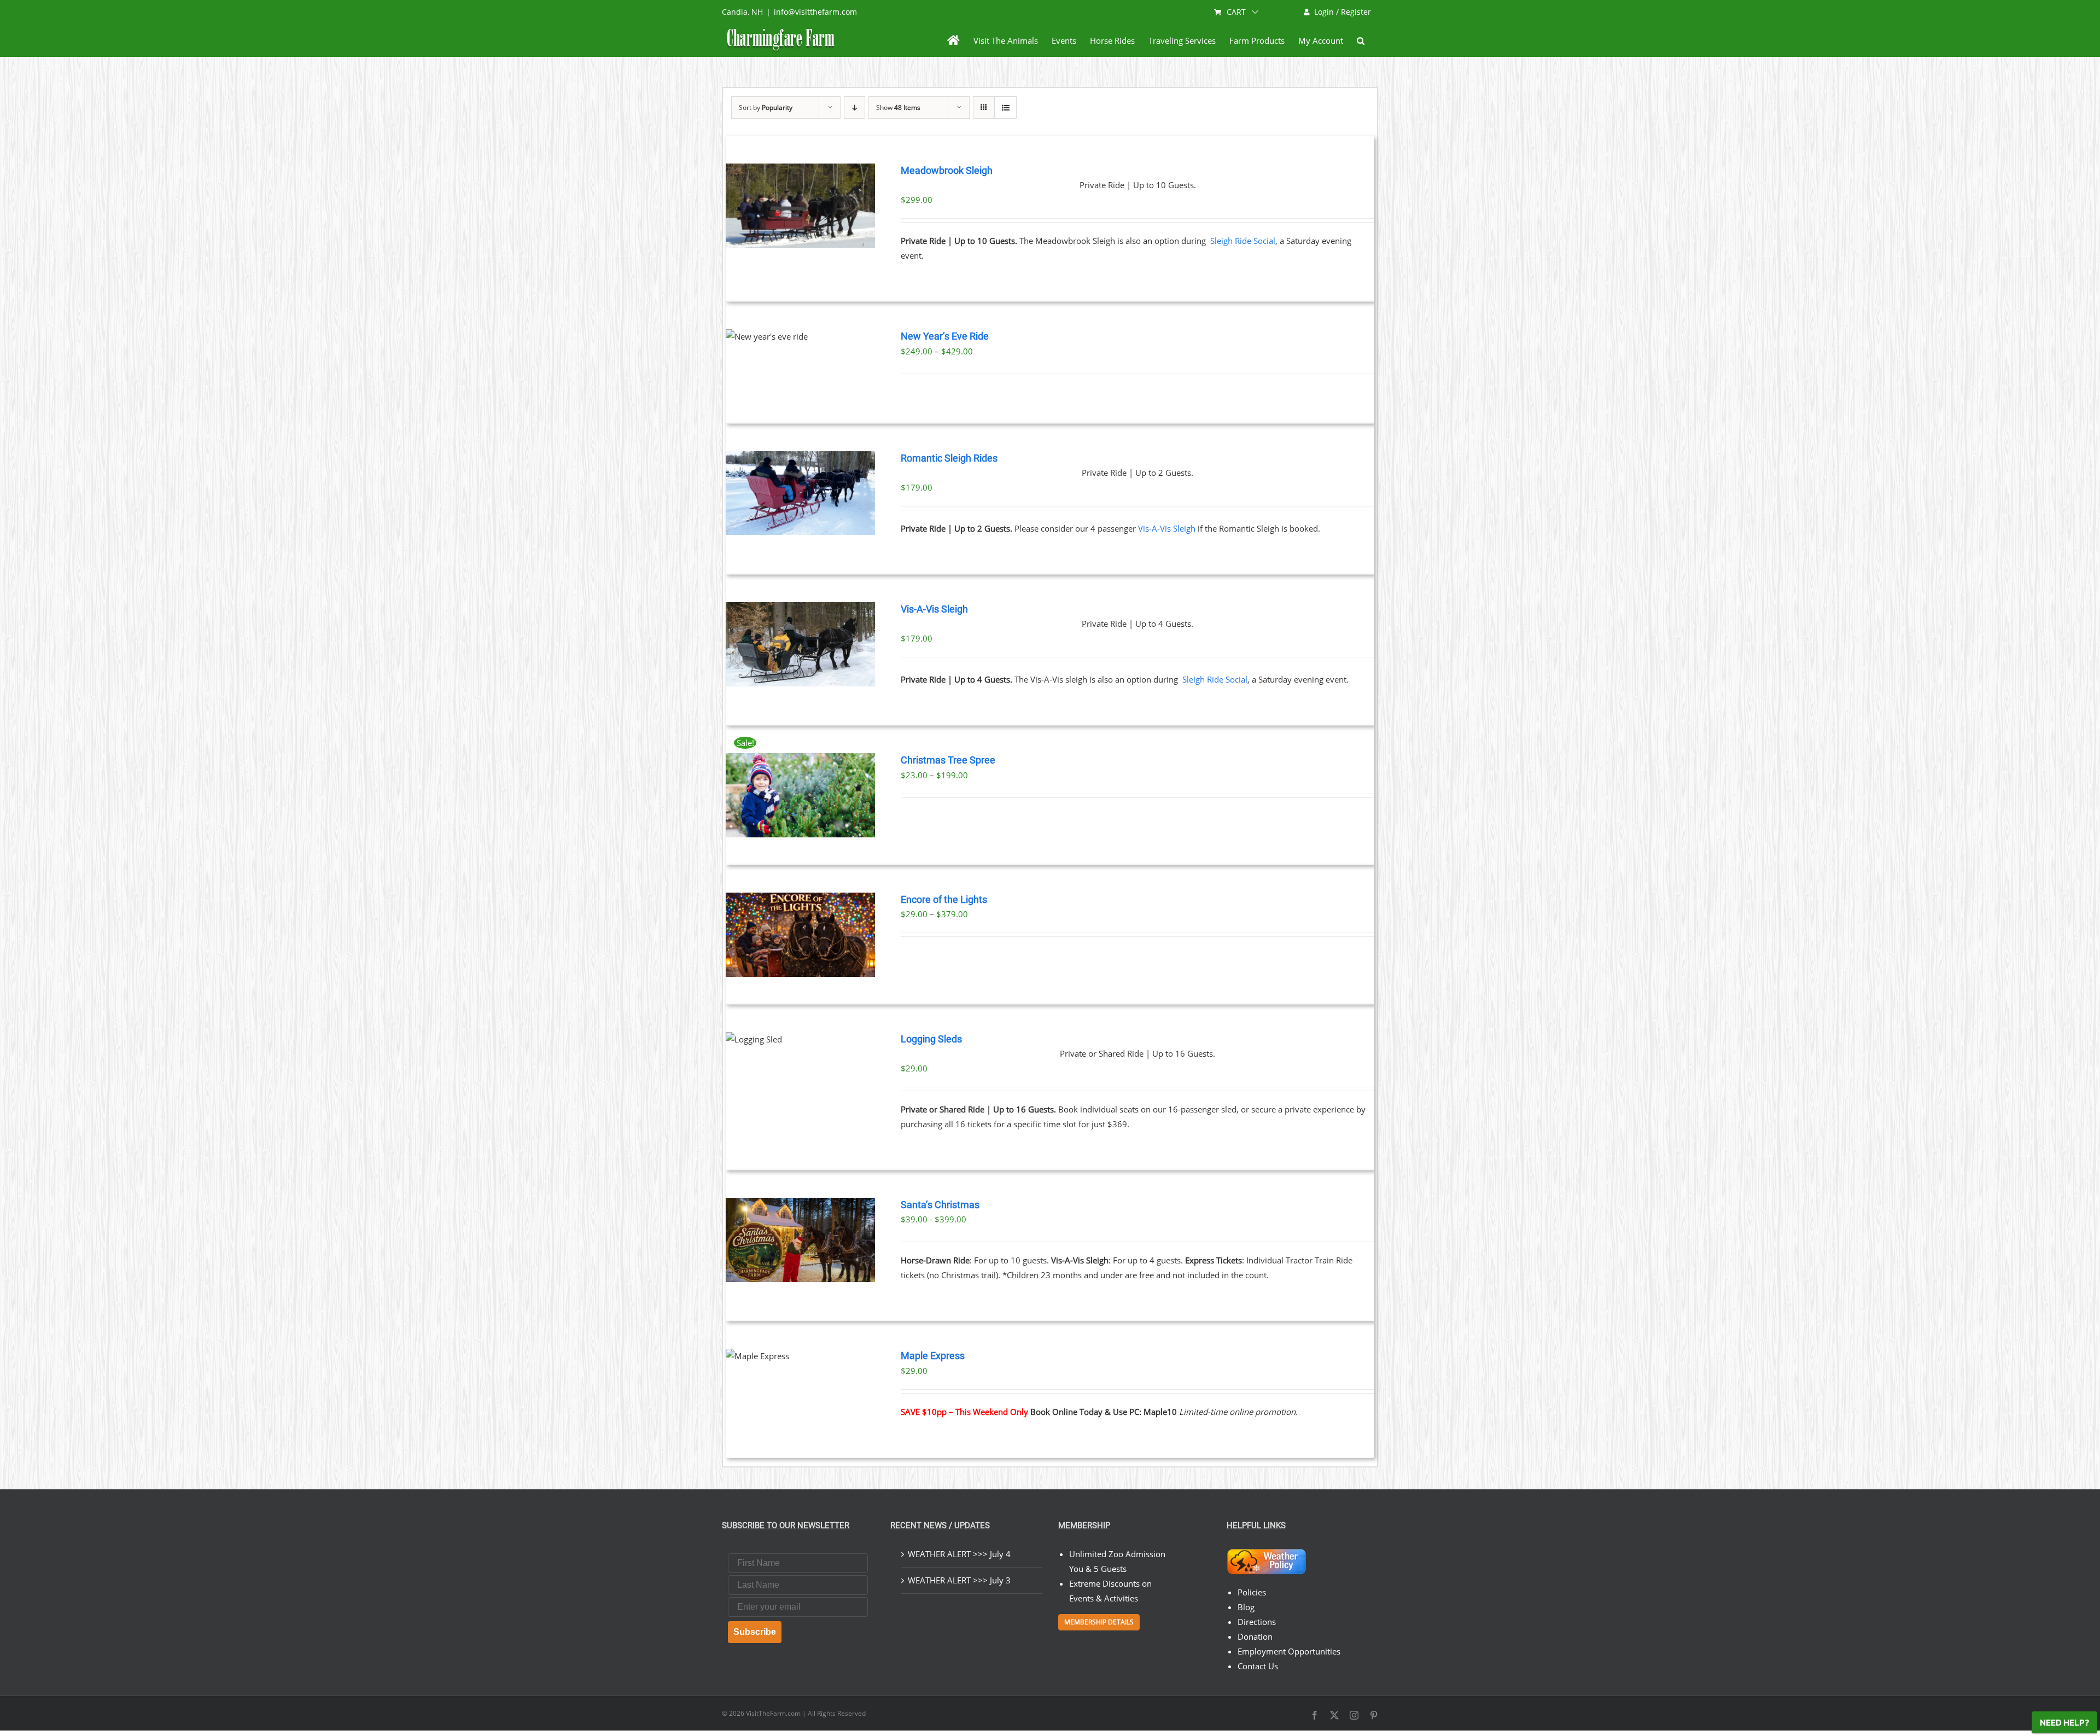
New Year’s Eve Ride (945, 336)
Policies (1252, 1592)
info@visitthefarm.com (815, 12)
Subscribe (755, 1632)
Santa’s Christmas (940, 1205)
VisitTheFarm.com (773, 1713)
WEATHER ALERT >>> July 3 (959, 1580)
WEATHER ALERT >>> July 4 (959, 1554)
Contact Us (1258, 1666)
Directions (1257, 1622)
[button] (1361, 40)
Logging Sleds (931, 1039)
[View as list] (1005, 107)
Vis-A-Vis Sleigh (1167, 528)
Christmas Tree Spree (948, 760)
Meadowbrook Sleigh (947, 171)
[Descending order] (854, 107)
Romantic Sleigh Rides (949, 458)
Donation (1255, 1636)
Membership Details (1099, 1622)
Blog (1246, 1607)
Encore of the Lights (944, 900)
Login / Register (1343, 12)
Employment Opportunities (1289, 1651)
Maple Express (933, 1356)
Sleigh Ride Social (1243, 241)
